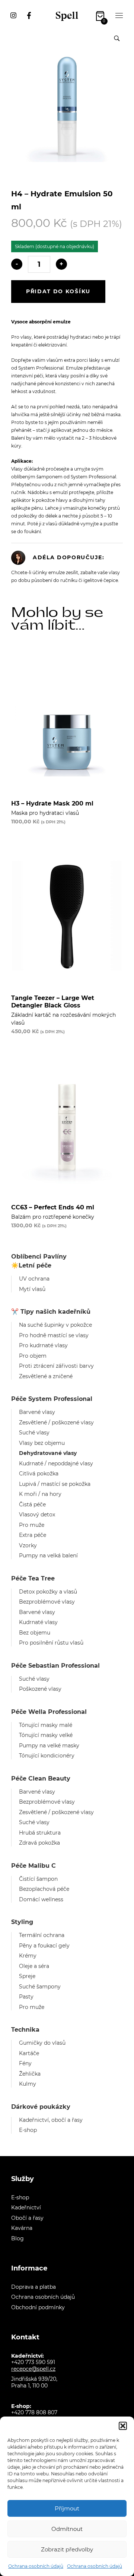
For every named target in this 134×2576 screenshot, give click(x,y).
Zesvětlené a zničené (46, 1376)
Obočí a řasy (27, 2218)
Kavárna (22, 2228)
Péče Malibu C (33, 1866)
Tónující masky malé (46, 1725)
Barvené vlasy (37, 1412)
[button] (123, 2426)
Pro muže (32, 1525)
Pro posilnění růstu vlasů (51, 1643)
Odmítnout (67, 2529)
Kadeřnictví (26, 2208)
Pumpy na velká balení (48, 1556)
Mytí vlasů (32, 1289)
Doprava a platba (33, 2287)
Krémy (28, 1956)
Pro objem (33, 1356)
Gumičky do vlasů (42, 2043)
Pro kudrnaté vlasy (43, 1345)
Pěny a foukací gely (44, 1946)
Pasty (26, 1997)
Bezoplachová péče (44, 1889)
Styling (22, 1922)
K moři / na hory (40, 1494)
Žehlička (30, 2074)
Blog (17, 2238)
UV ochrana (34, 1279)
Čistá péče (32, 1504)
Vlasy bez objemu (42, 1443)
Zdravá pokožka (39, 1843)
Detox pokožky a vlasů (48, 1592)
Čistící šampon (38, 1879)
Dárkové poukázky (41, 2107)
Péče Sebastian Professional (55, 1666)
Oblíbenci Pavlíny (39, 1257)
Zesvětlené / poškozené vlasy (56, 1423)
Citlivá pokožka (39, 1474)
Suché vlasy (34, 1433)
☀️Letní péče (31, 1265)
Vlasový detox (37, 1515)
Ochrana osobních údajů (36, 2566)
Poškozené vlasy (40, 1689)
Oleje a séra (34, 1966)
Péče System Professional (52, 1399)
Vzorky (28, 1545)
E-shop (28, 2130)
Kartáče (29, 2053)
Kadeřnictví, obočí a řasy (51, 2120)
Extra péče (33, 1535)
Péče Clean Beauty (41, 1778)
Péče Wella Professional (49, 1712)
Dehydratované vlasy (48, 1453)
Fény (25, 2063)
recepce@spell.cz (33, 2369)
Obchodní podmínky (38, 2307)
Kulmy (28, 2084)
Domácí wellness (41, 1899)
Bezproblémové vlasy (47, 1602)
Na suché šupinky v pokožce (55, 1325)
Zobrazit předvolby (67, 2549)
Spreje (27, 1976)
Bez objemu (35, 1633)
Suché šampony (40, 1987)
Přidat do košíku (58, 291)
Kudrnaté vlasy (38, 1622)
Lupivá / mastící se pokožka (55, 1484)
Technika (25, 2030)
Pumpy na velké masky (49, 1746)
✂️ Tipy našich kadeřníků (51, 1312)
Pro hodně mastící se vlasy (54, 1335)
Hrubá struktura (40, 1833)
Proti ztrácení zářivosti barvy (56, 1366)
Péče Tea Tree (33, 1578)
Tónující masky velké (46, 1735)
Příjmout (67, 2508)
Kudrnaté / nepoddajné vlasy (56, 1463)
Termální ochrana (42, 1935)
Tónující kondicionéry (47, 1756)
